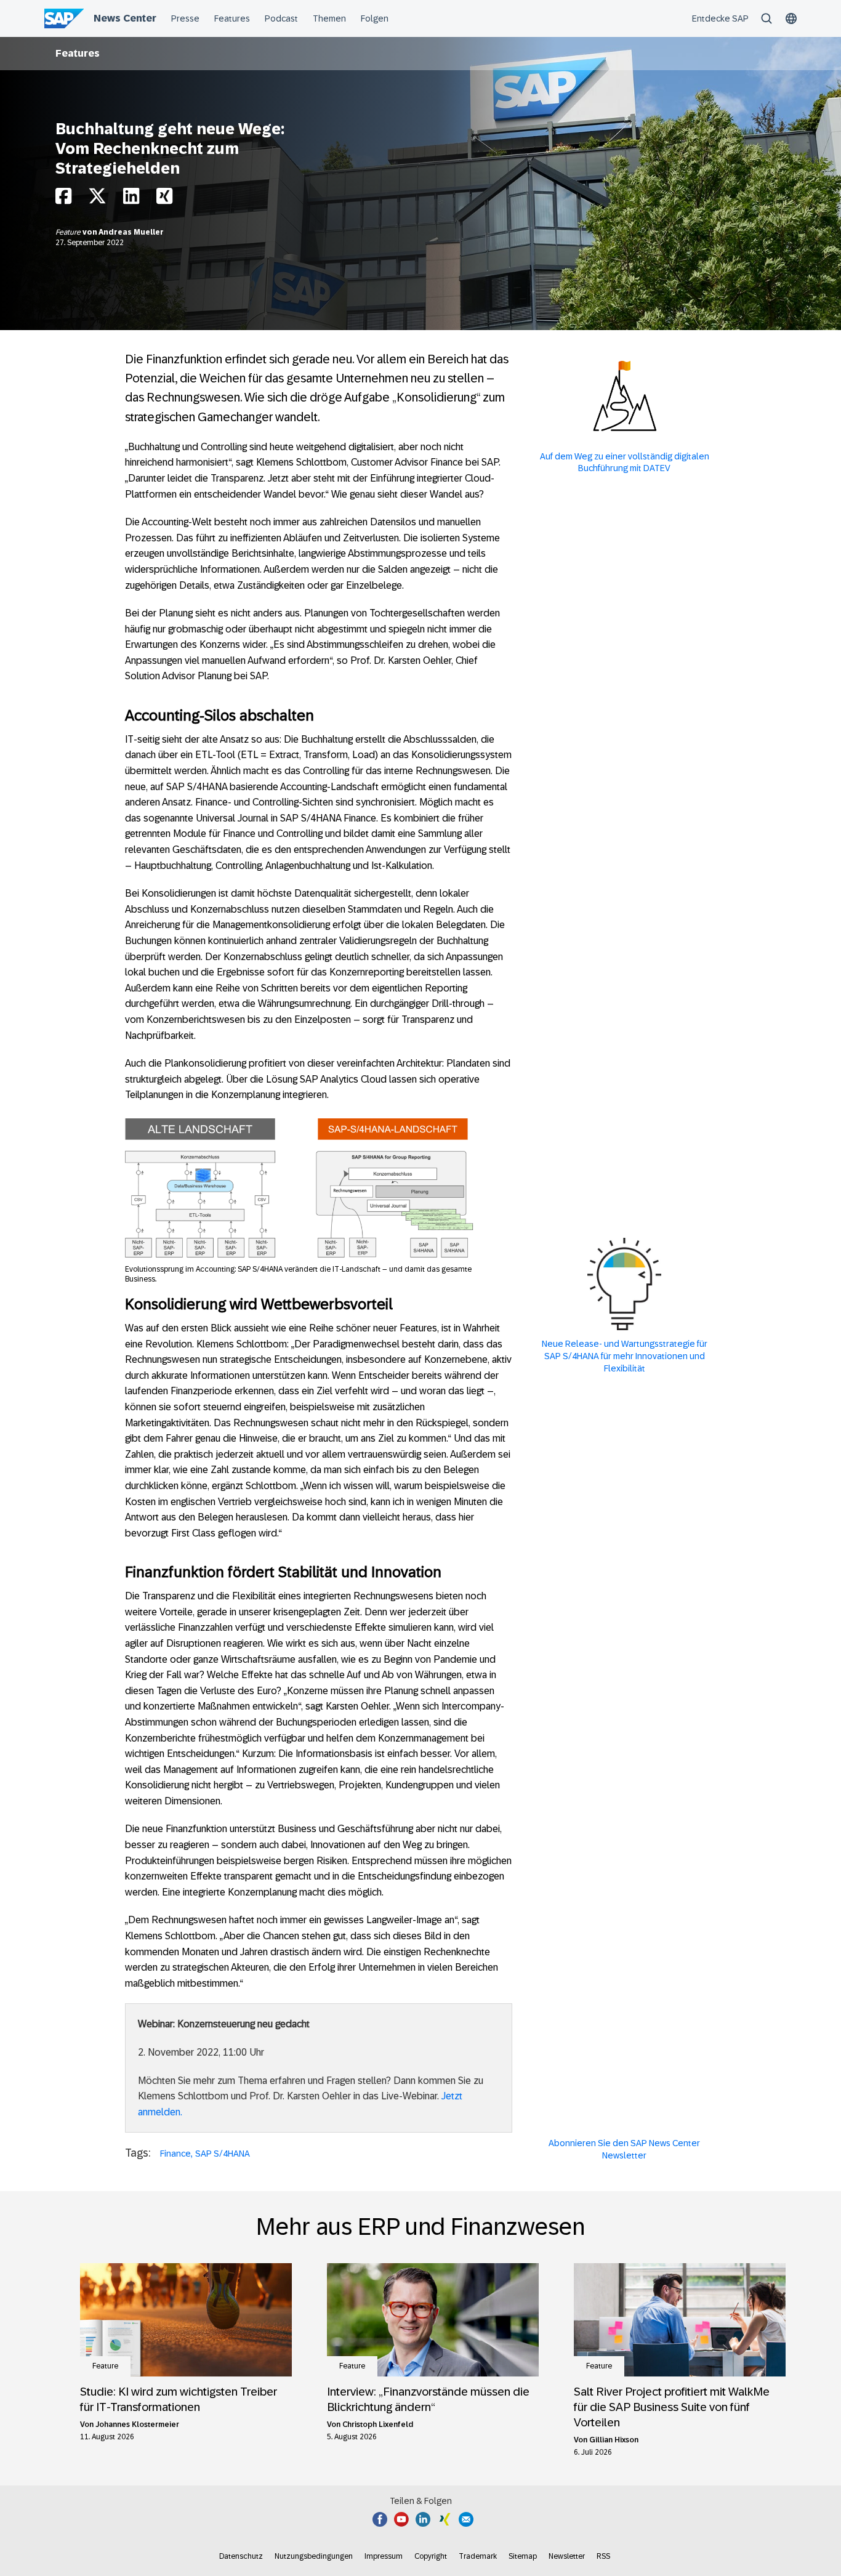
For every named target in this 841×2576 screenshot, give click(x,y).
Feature (69, 232)
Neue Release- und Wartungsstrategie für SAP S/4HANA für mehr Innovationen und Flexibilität (625, 1356)
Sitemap (523, 2556)
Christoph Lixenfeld (378, 2425)
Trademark (478, 2556)
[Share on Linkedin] (131, 199)
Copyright (431, 2556)
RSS (603, 2556)
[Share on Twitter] (97, 199)
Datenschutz (241, 2556)
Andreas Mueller (131, 232)
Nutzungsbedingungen (314, 2556)
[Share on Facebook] (63, 199)
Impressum (384, 2556)
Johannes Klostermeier (137, 2425)
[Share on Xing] (164, 199)
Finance (175, 2154)
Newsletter (567, 2556)
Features (78, 53)
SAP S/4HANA (223, 2154)
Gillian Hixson (614, 2440)
